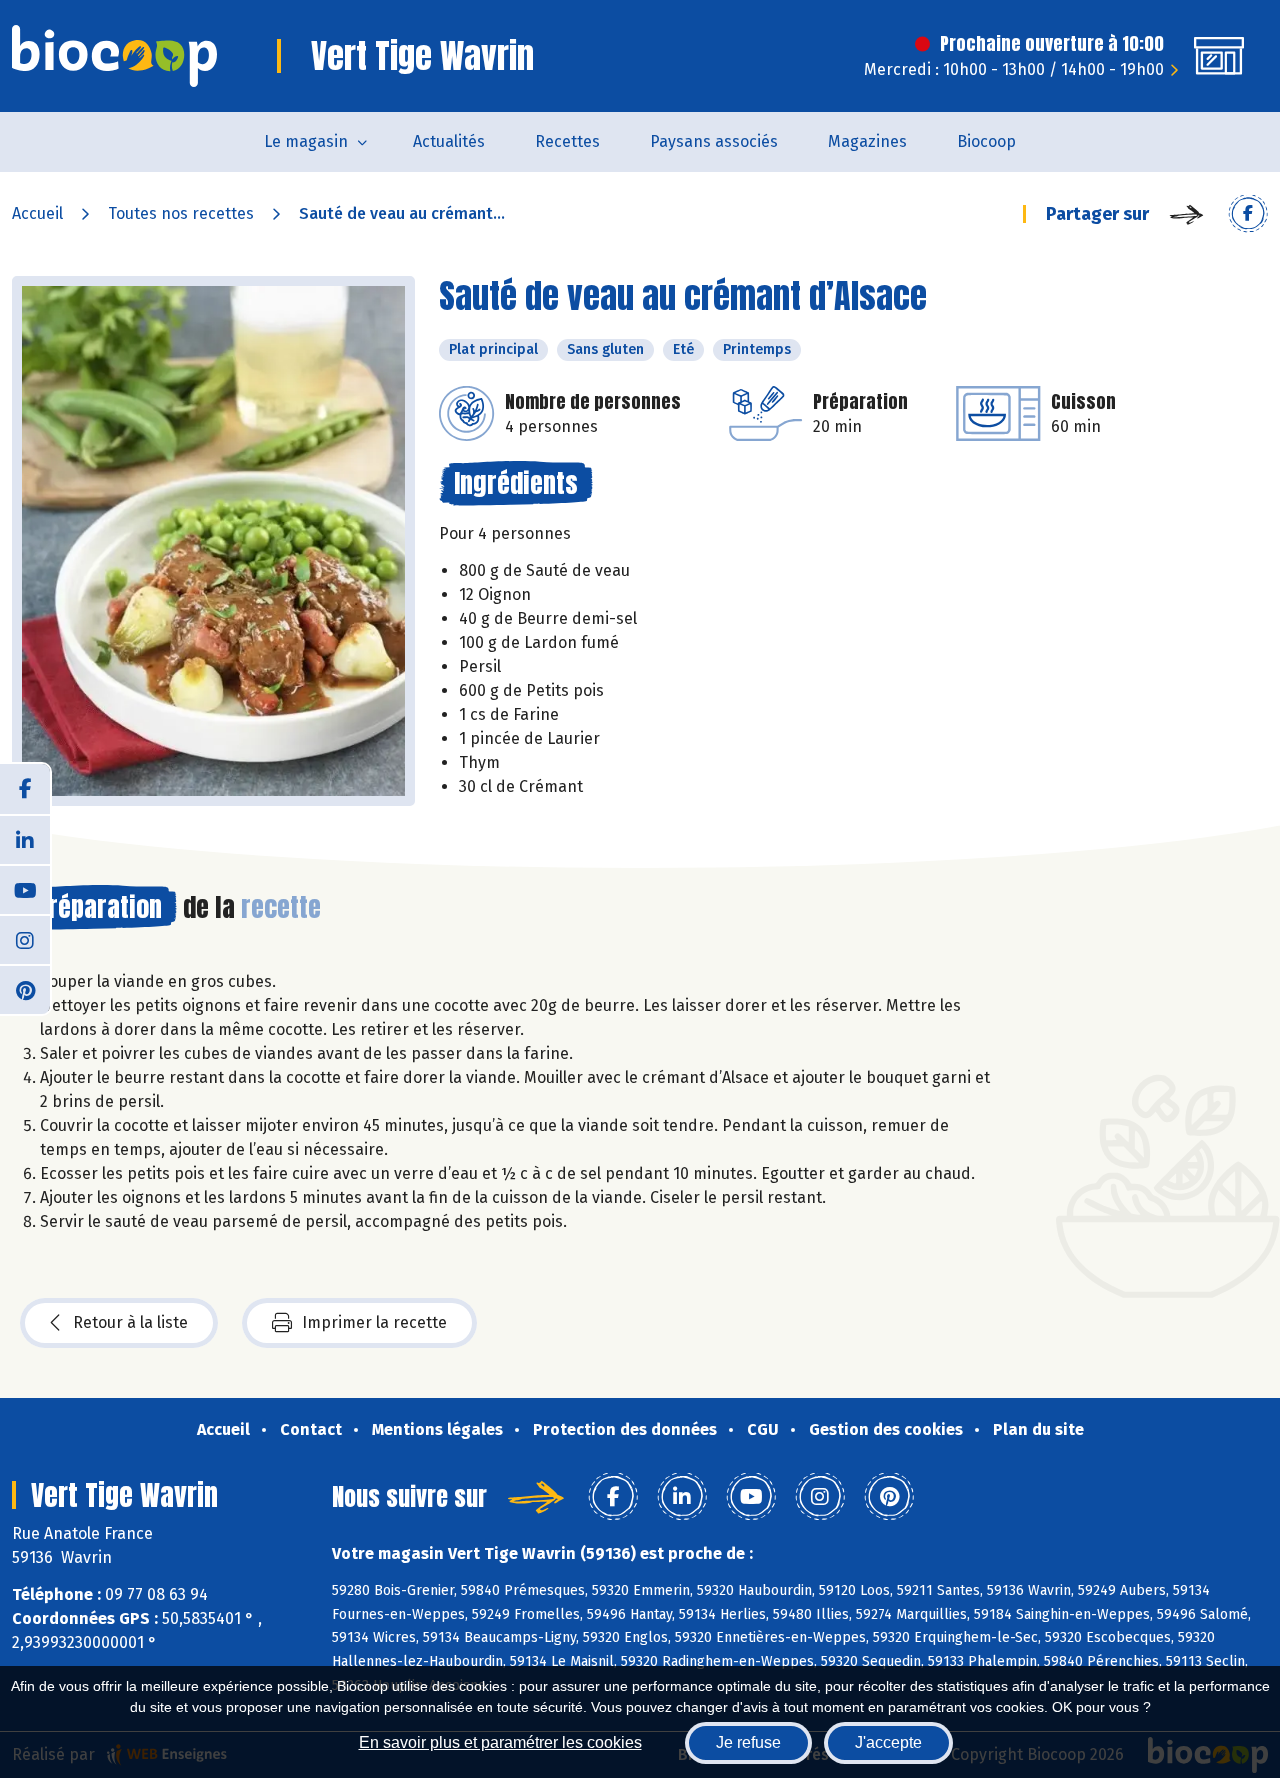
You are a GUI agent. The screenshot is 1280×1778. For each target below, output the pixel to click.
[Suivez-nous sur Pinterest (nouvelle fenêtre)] (25, 989)
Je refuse (748, 1742)
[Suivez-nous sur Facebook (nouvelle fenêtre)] (25, 789)
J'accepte (888, 1742)
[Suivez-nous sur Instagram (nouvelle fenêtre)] (25, 939)
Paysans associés (714, 141)
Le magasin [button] (306, 141)
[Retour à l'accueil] (114, 56)
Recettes (567, 141)
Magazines (867, 141)
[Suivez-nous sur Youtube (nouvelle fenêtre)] (25, 889)
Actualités (449, 141)
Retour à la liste (130, 1322)
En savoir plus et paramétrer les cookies (500, 1742)
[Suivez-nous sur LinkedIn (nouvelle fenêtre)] (25, 839)
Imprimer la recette (374, 1322)
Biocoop (986, 141)
